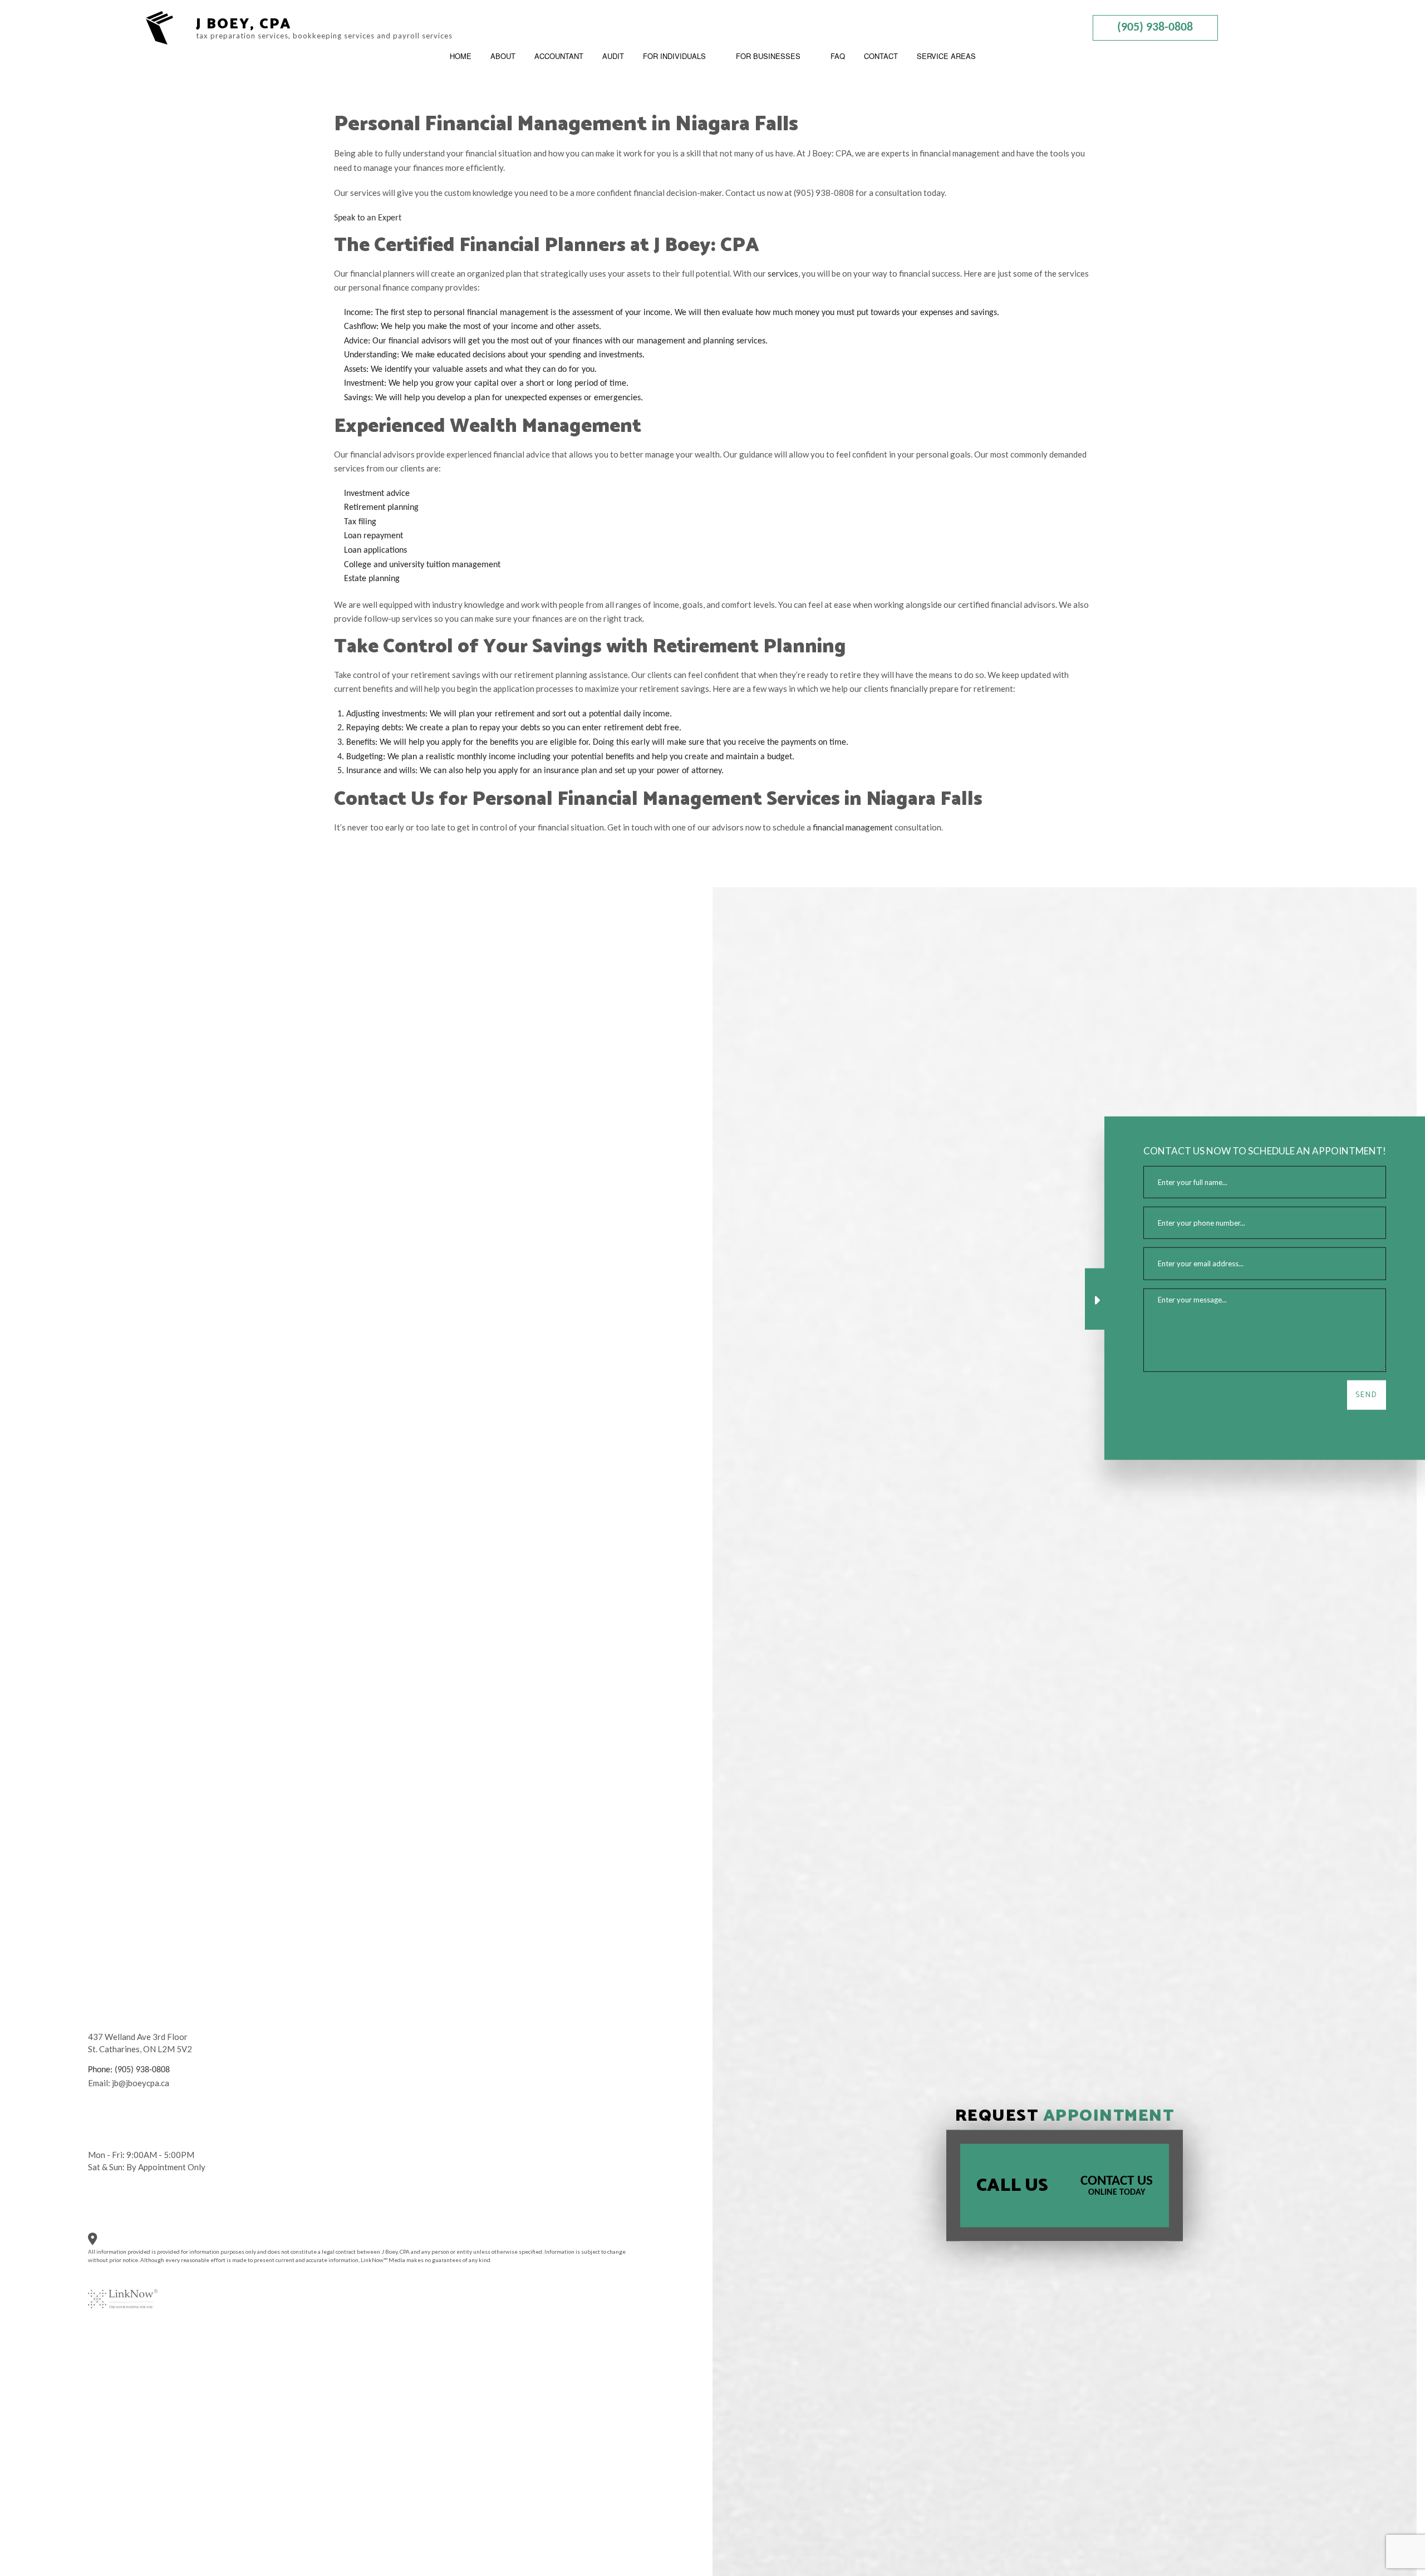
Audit (613, 56)
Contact (881, 56)
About (503, 56)
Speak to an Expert (368, 218)
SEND (1367, 1395)
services (783, 273)
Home (461, 56)
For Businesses (768, 56)
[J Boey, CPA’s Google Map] (100, 2241)
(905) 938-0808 (1155, 28)
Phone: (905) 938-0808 (129, 2070)
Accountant (559, 56)
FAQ (838, 56)
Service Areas (946, 56)
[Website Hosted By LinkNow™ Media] (123, 2292)
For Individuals (674, 56)
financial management (853, 827)
